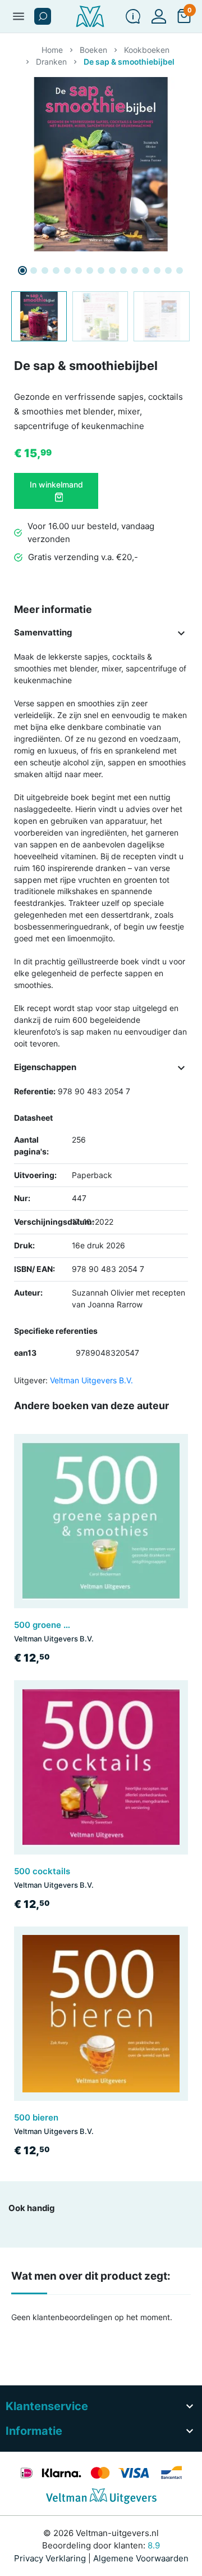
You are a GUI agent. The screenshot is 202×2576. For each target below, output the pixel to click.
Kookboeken (147, 50)
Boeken (93, 50)
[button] (43, 16)
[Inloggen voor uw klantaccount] (159, 16)
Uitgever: (31, 1380)
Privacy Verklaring (50, 2558)
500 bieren (36, 2117)
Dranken (51, 62)
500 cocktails (42, 1871)
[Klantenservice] (133, 16)
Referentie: (35, 1091)
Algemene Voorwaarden (141, 2558)
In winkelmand (56, 484)
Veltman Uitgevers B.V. (91, 1380)
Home (52, 50)
